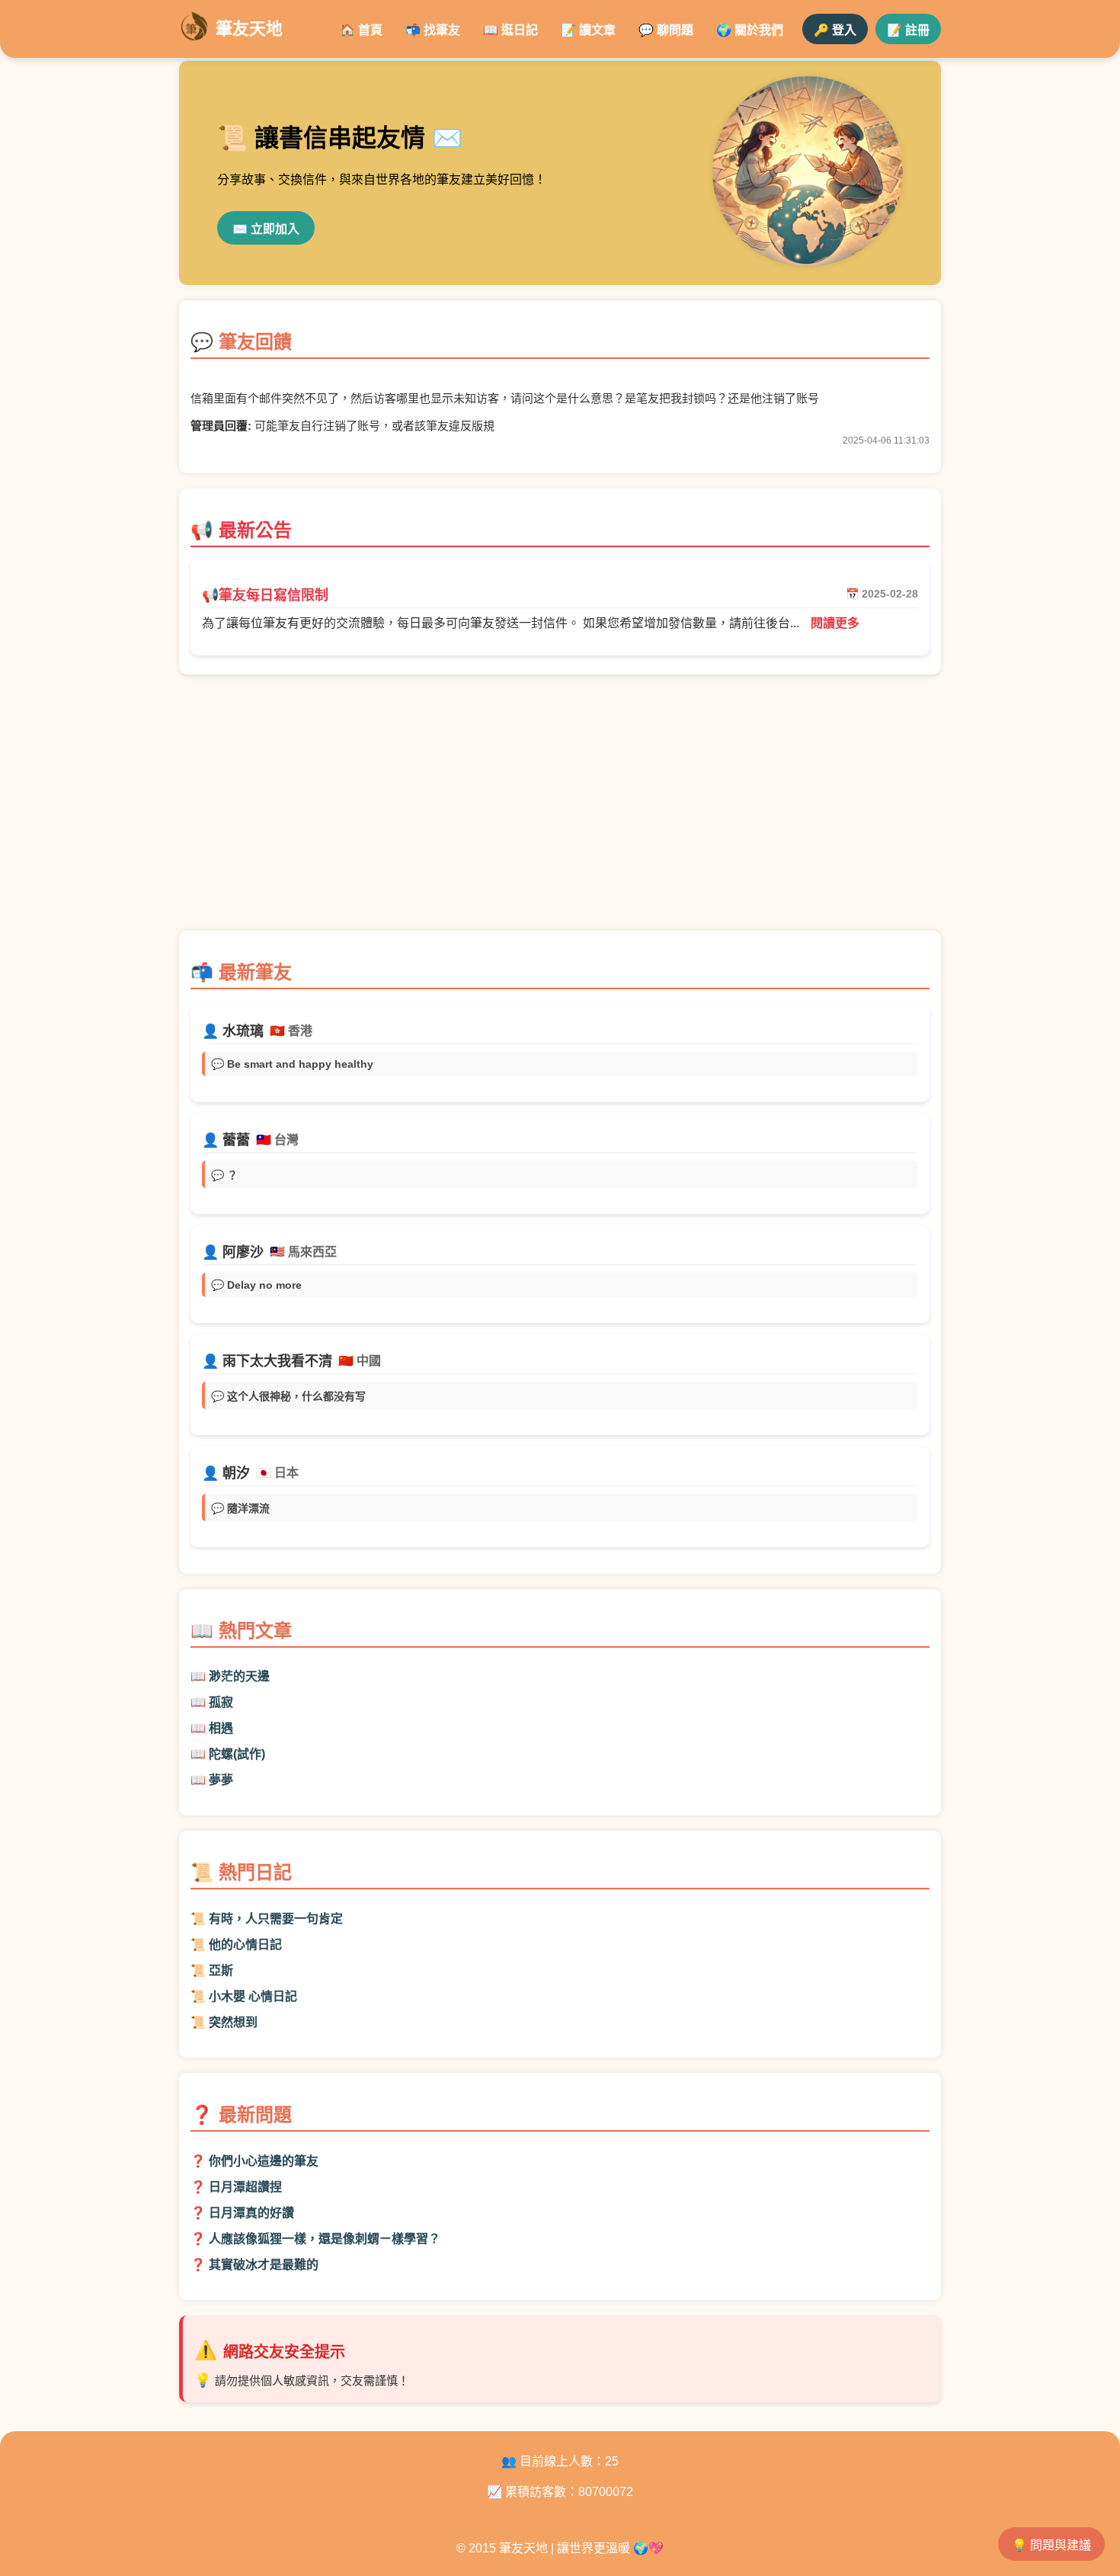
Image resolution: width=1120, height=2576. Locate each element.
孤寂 (221, 1702)
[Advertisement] (560, 810)
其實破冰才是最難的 (264, 2265)
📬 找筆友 (433, 30)
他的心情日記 (245, 1945)
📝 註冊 (908, 30)
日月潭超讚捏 (245, 2187)
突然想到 (233, 2022)
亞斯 (221, 1970)
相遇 (221, 1728)
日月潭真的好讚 (251, 2213)
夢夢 (221, 1780)
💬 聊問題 (666, 30)
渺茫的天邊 (239, 1676)
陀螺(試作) (237, 1754)
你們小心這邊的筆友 (264, 2161)
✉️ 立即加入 (266, 229)
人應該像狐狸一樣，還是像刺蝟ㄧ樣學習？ (325, 2239)
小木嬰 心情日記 (253, 1996)
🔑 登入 (835, 30)
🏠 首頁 (361, 30)
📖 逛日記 (510, 30)
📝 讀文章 (588, 30)
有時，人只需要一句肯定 (276, 1919)
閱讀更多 (835, 623)
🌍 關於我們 (750, 30)
